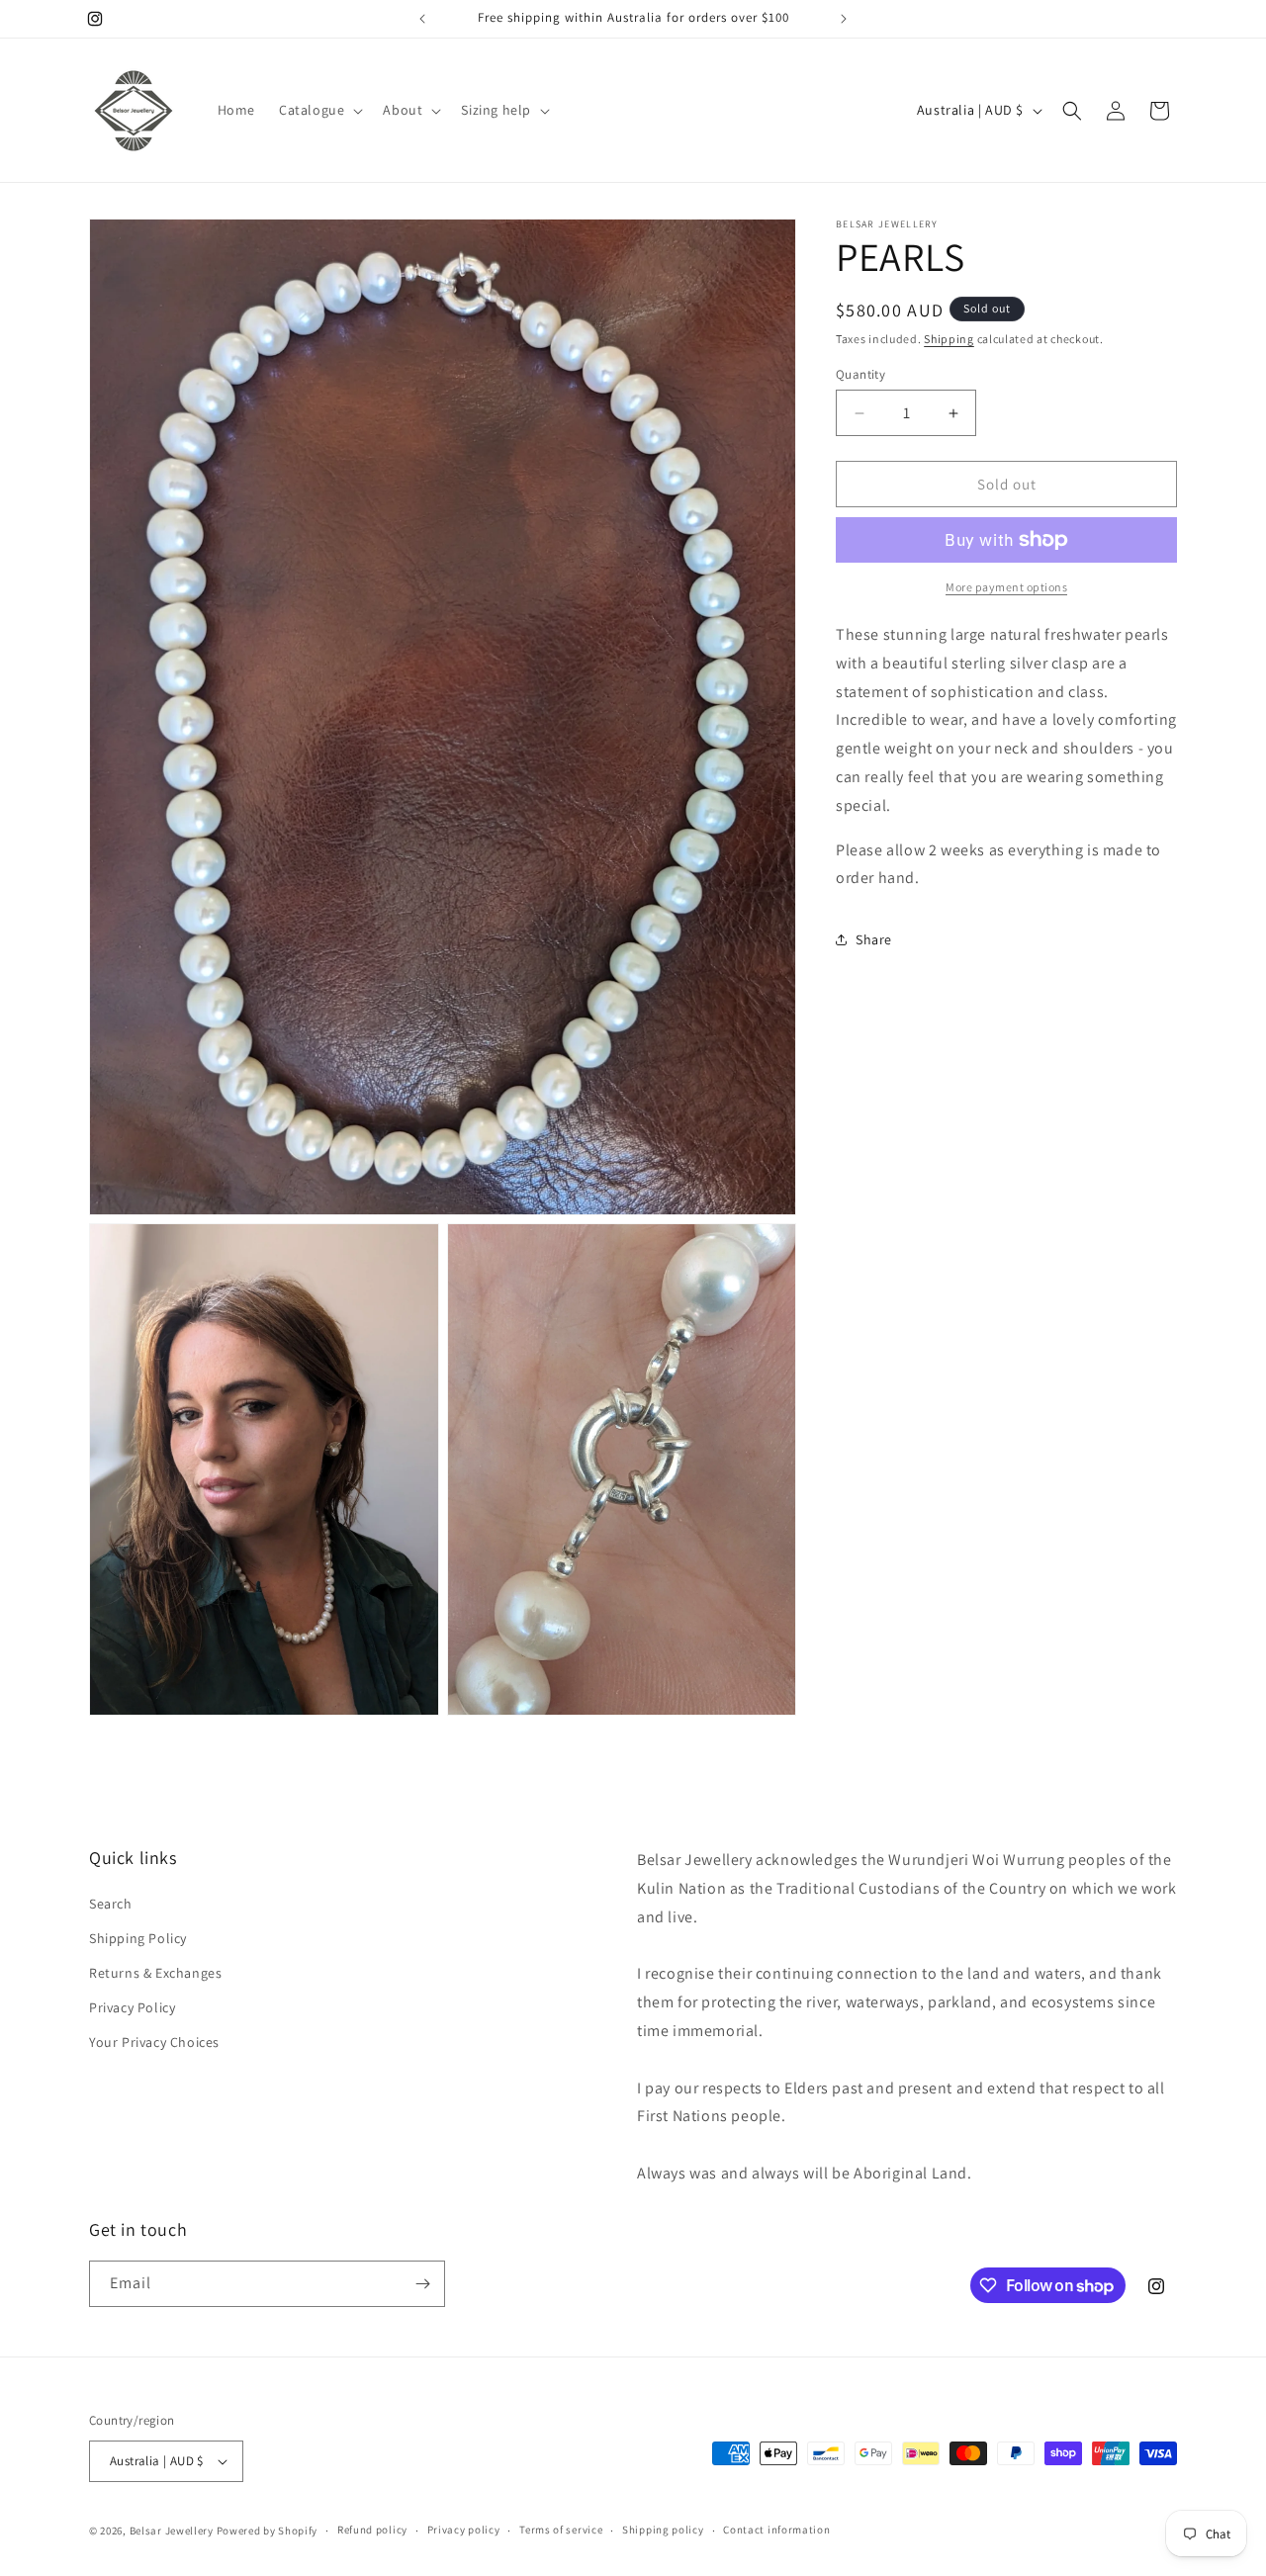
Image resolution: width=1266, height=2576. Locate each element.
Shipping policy (663, 2530)
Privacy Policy (132, 2007)
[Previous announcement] (422, 19)
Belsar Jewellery (172, 2531)
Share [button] (874, 939)
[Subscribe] (422, 2284)
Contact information (776, 2530)
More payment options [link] (1006, 587)
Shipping (949, 339)
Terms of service (561, 2530)
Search (111, 1904)
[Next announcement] (844, 19)
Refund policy (372, 2530)
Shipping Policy (138, 1938)
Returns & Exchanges (155, 1973)
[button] (319, 110)
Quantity (860, 374)
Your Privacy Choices (154, 2042)
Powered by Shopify (268, 2531)
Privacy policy (464, 2530)
